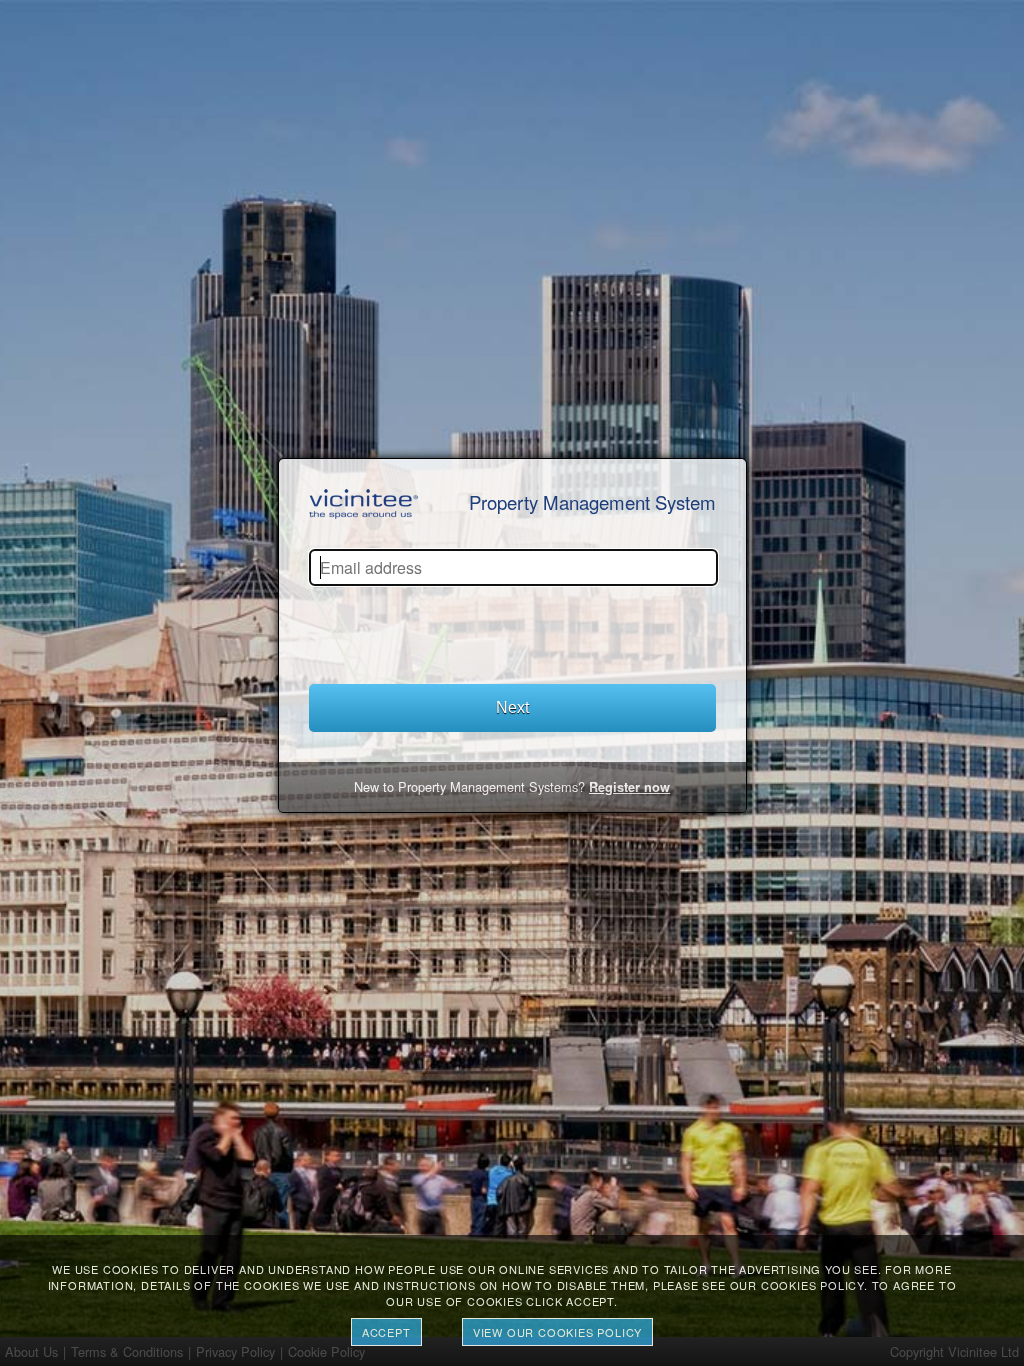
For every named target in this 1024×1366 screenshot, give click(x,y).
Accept (386, 1332)
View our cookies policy (557, 1332)
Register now (629, 787)
